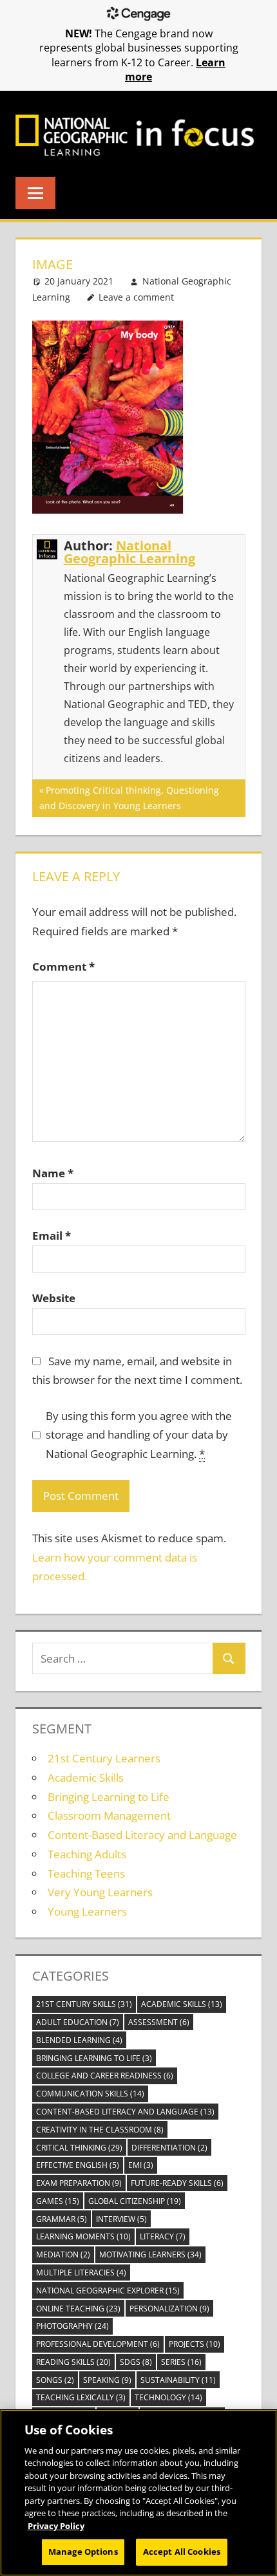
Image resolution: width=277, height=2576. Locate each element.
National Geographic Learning (129, 552)
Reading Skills (73, 2362)
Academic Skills (86, 1778)
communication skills (90, 2094)
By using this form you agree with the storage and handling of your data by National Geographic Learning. (139, 1435)
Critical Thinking (79, 2148)
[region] (138, 2493)
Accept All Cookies (182, 2552)
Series (181, 2362)
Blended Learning (79, 2040)
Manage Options (83, 2552)
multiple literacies (81, 2273)
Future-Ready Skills (177, 2183)
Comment (63, 966)
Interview (121, 2219)
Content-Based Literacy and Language (142, 1835)
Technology (168, 2397)
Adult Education (78, 2022)
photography (72, 2326)
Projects (195, 2344)
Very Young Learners (100, 1892)
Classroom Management (109, 1815)
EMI (141, 2165)
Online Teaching (78, 2309)
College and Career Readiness (105, 2076)
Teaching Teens (86, 1873)
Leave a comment (136, 297)
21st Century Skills (84, 2004)
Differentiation (169, 2148)
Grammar (62, 2219)
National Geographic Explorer (108, 2291)
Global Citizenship (135, 2201)
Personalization (169, 2309)
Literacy (163, 2236)
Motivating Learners (150, 2254)
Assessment (159, 2022)
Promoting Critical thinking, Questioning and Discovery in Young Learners (129, 798)
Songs (55, 2380)
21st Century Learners (104, 1758)
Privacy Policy (56, 2526)
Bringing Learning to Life (109, 1797)
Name (53, 1173)
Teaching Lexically (81, 2397)
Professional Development (98, 2344)
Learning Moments (83, 2236)
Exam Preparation (79, 2183)
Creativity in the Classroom (100, 2130)
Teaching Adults (87, 1854)
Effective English (78, 2165)
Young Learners (87, 1911)
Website (54, 1298)
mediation (63, 2254)
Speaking (107, 2380)
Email (52, 1236)
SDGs (136, 2362)
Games (58, 2201)
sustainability (178, 2380)
